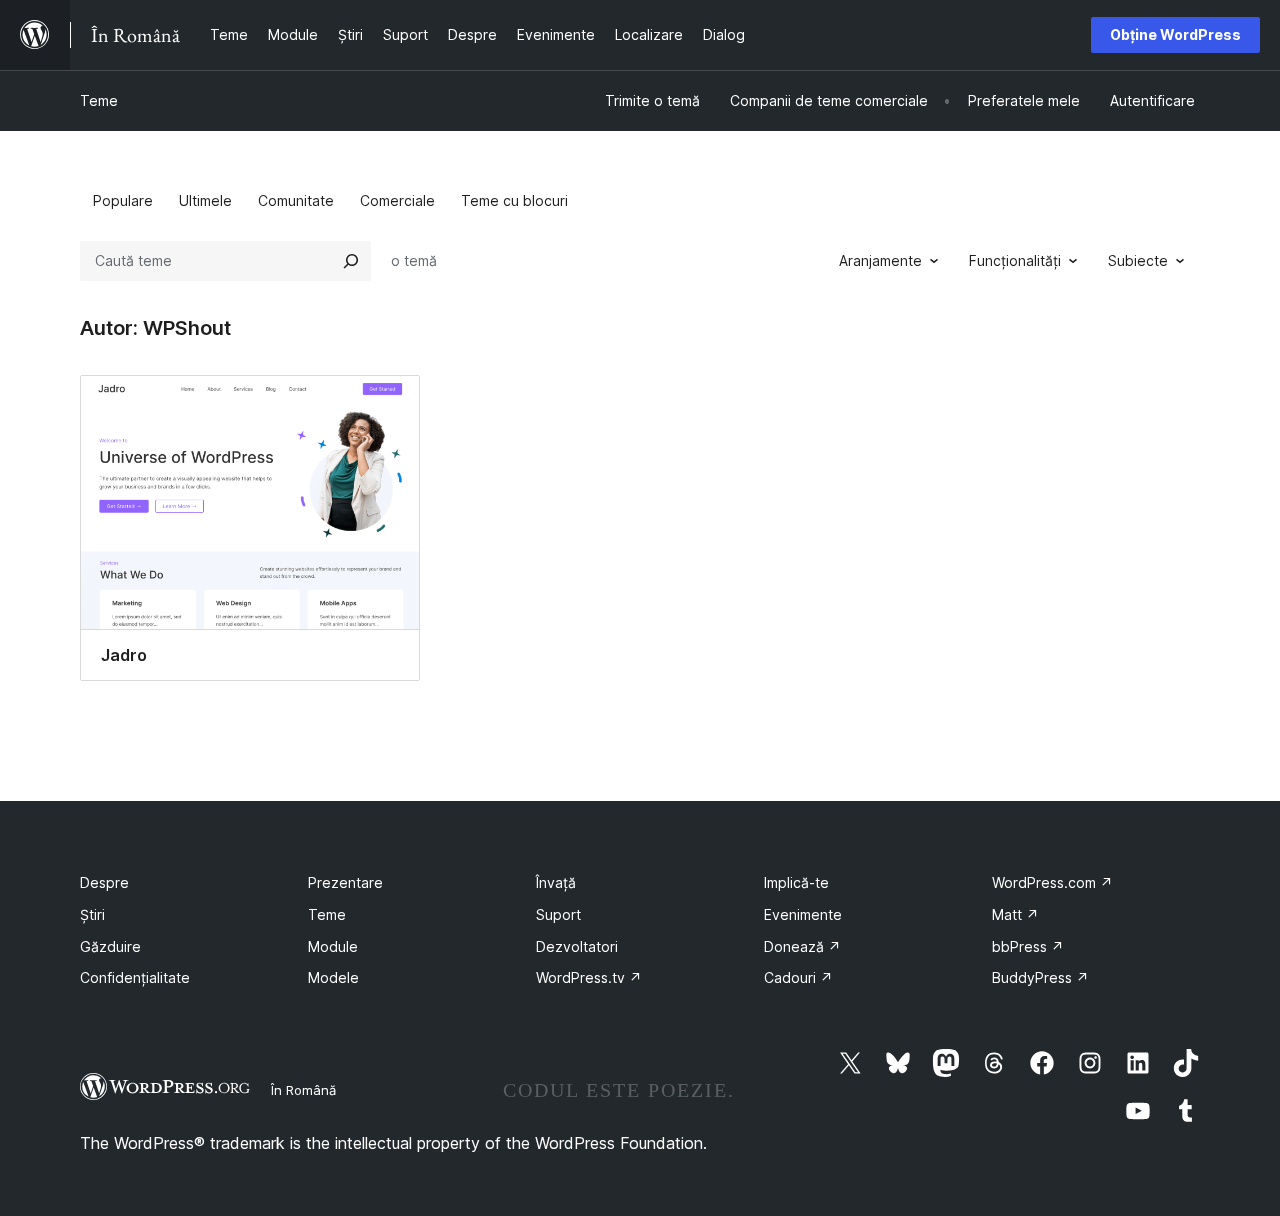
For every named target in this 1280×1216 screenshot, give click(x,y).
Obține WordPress (1175, 34)
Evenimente (803, 914)
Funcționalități (1015, 260)
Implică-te (796, 882)
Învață (556, 882)
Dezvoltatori (577, 946)
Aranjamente (880, 260)
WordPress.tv (589, 977)
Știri (92, 914)
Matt (1015, 914)
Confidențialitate (135, 977)
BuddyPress (1040, 977)
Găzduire (110, 946)
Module (333, 946)
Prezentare (345, 882)
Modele (333, 977)
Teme (99, 100)
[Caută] (351, 261)
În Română (303, 1090)
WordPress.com (1052, 882)
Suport (558, 914)
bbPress (1028, 946)
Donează (802, 946)
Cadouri (798, 977)
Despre (104, 882)
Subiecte (1138, 260)
